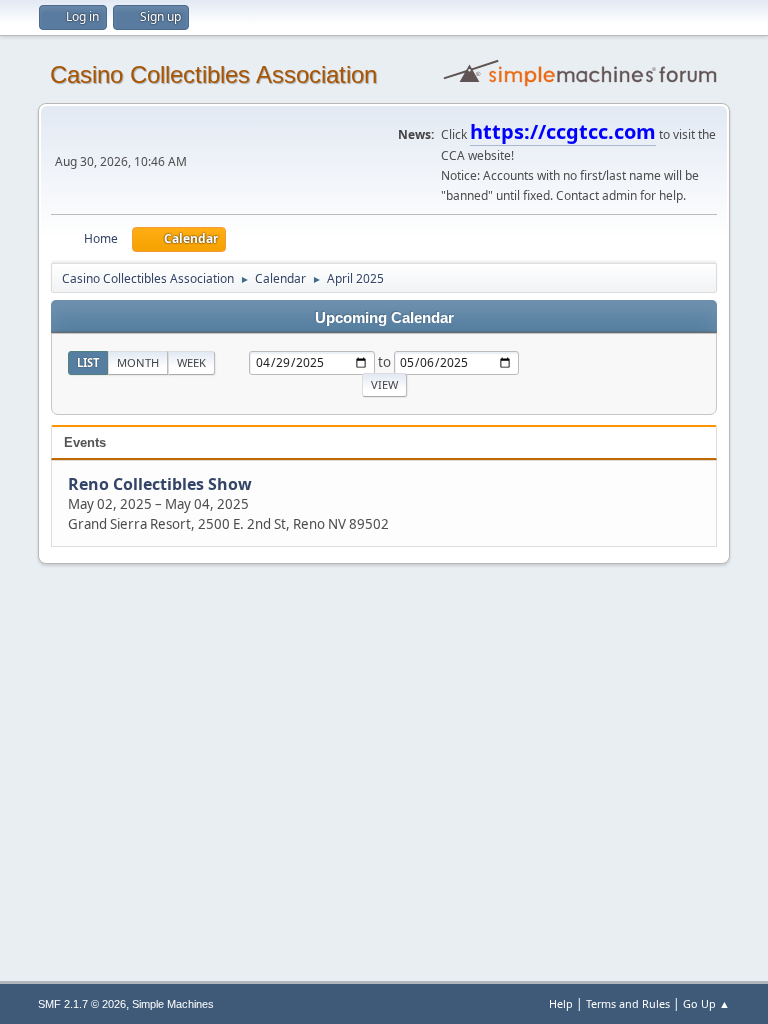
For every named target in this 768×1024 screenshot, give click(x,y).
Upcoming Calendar (384, 318)
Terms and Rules (628, 1003)
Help (561, 1003)
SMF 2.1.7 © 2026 (82, 1004)
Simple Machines (173, 1004)
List (88, 362)
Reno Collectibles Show (160, 484)
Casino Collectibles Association (213, 74)
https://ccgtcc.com (563, 131)
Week (191, 362)
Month (138, 362)
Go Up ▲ (706, 1003)
